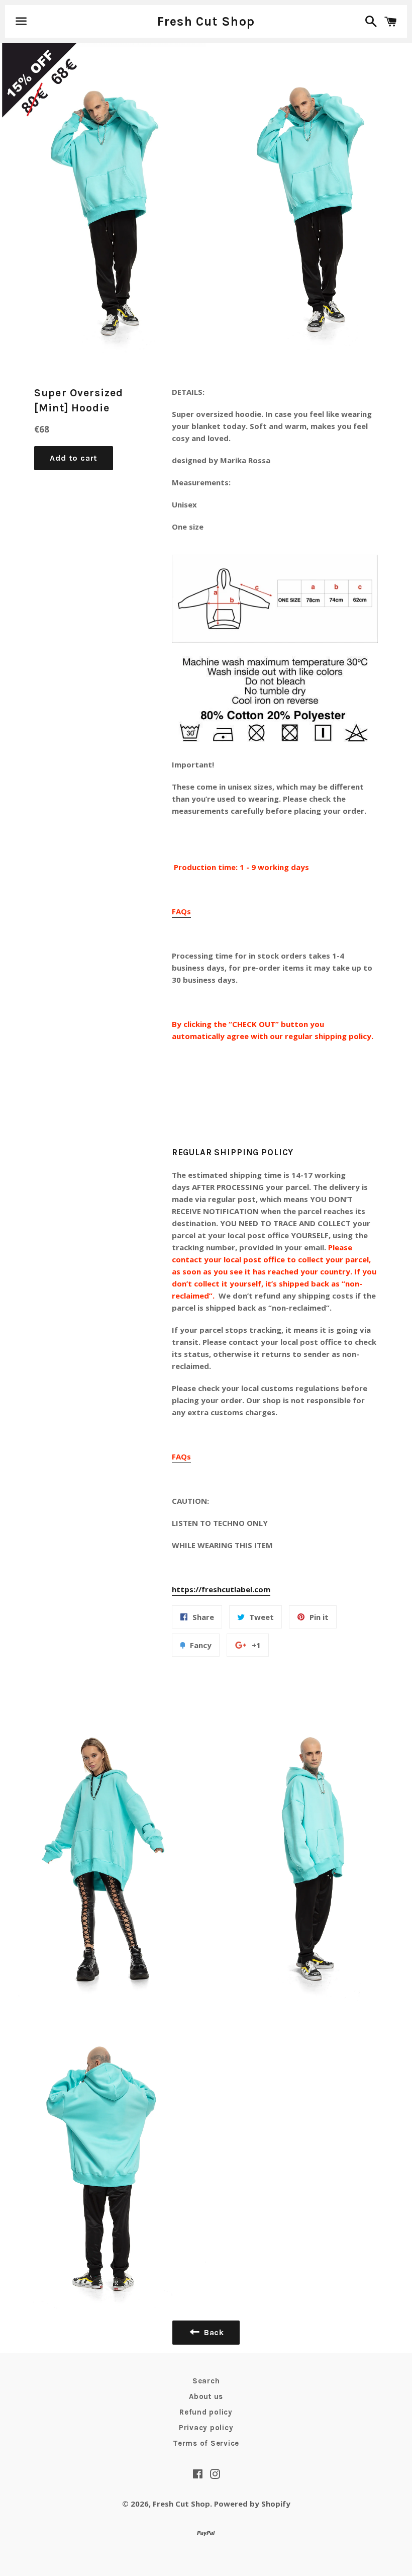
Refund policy (206, 2412)
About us (206, 2396)
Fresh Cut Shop (206, 21)
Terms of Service (206, 2443)
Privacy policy (206, 2428)
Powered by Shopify (252, 2504)
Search (206, 2381)
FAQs (181, 911)
